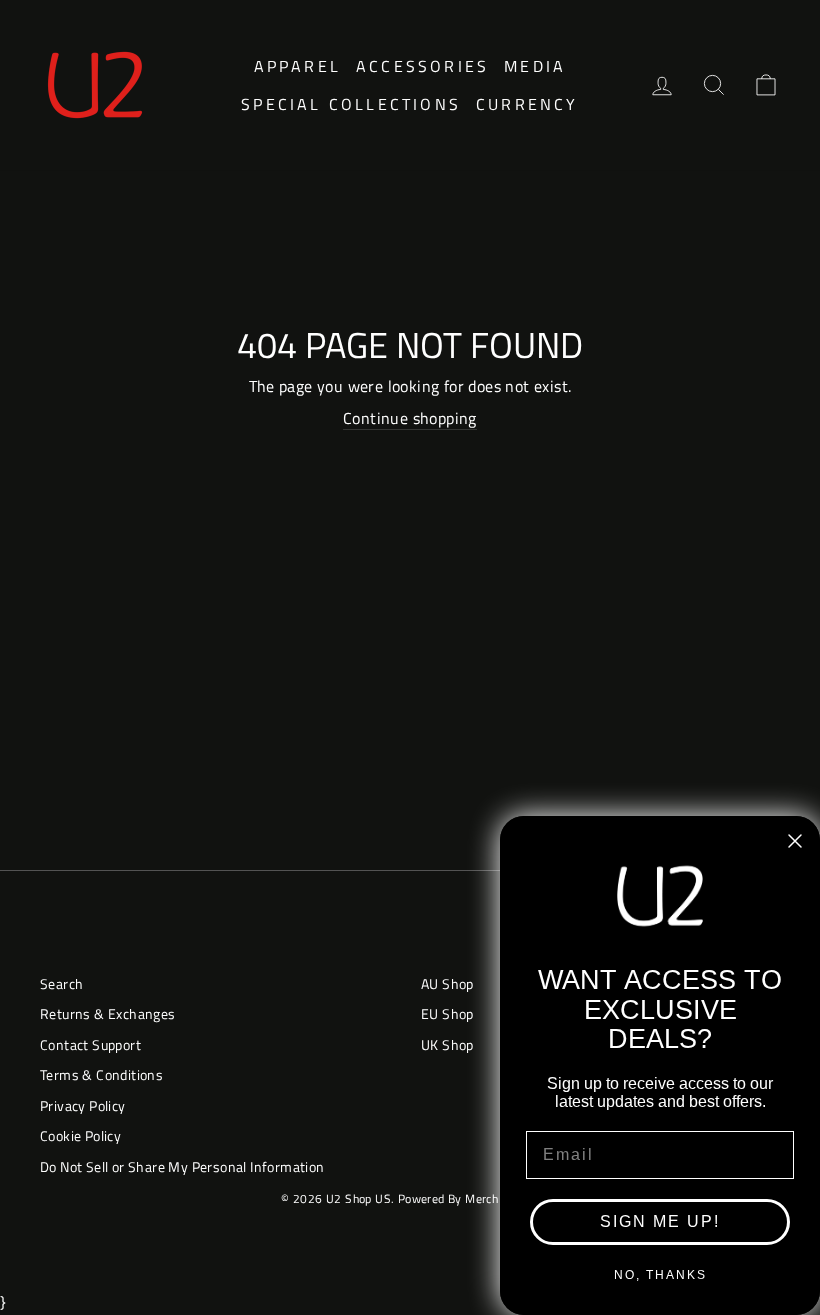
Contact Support (90, 1045)
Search (61, 984)
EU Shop (447, 1014)
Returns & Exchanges (108, 1014)
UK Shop (447, 1045)
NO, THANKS (660, 1275)
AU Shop (447, 984)
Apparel (297, 66)
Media (535, 66)
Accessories (422, 66)
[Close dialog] (795, 841)
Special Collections (351, 104)
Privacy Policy (83, 1106)
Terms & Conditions (101, 1075)
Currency (527, 104)
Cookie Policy (80, 1136)
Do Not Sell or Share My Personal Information (182, 1167)
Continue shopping (410, 418)
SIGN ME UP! (660, 1221)
